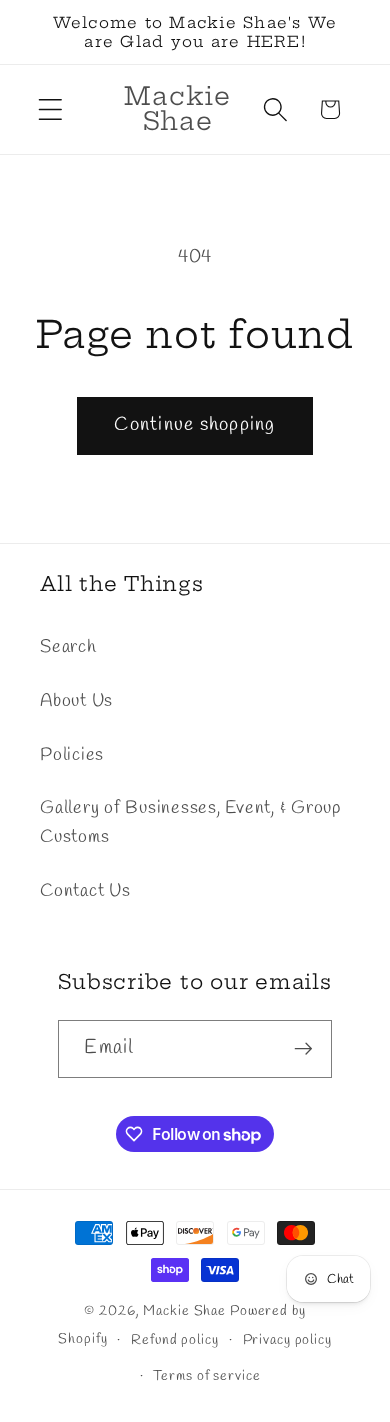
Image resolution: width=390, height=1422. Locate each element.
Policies (72, 755)
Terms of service (206, 1376)
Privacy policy (287, 1340)
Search (68, 647)
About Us (76, 701)
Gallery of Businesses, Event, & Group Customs (190, 823)
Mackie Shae (184, 1311)
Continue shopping (194, 425)
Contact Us (85, 891)
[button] (50, 109)
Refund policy (174, 1340)
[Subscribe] (303, 1049)
